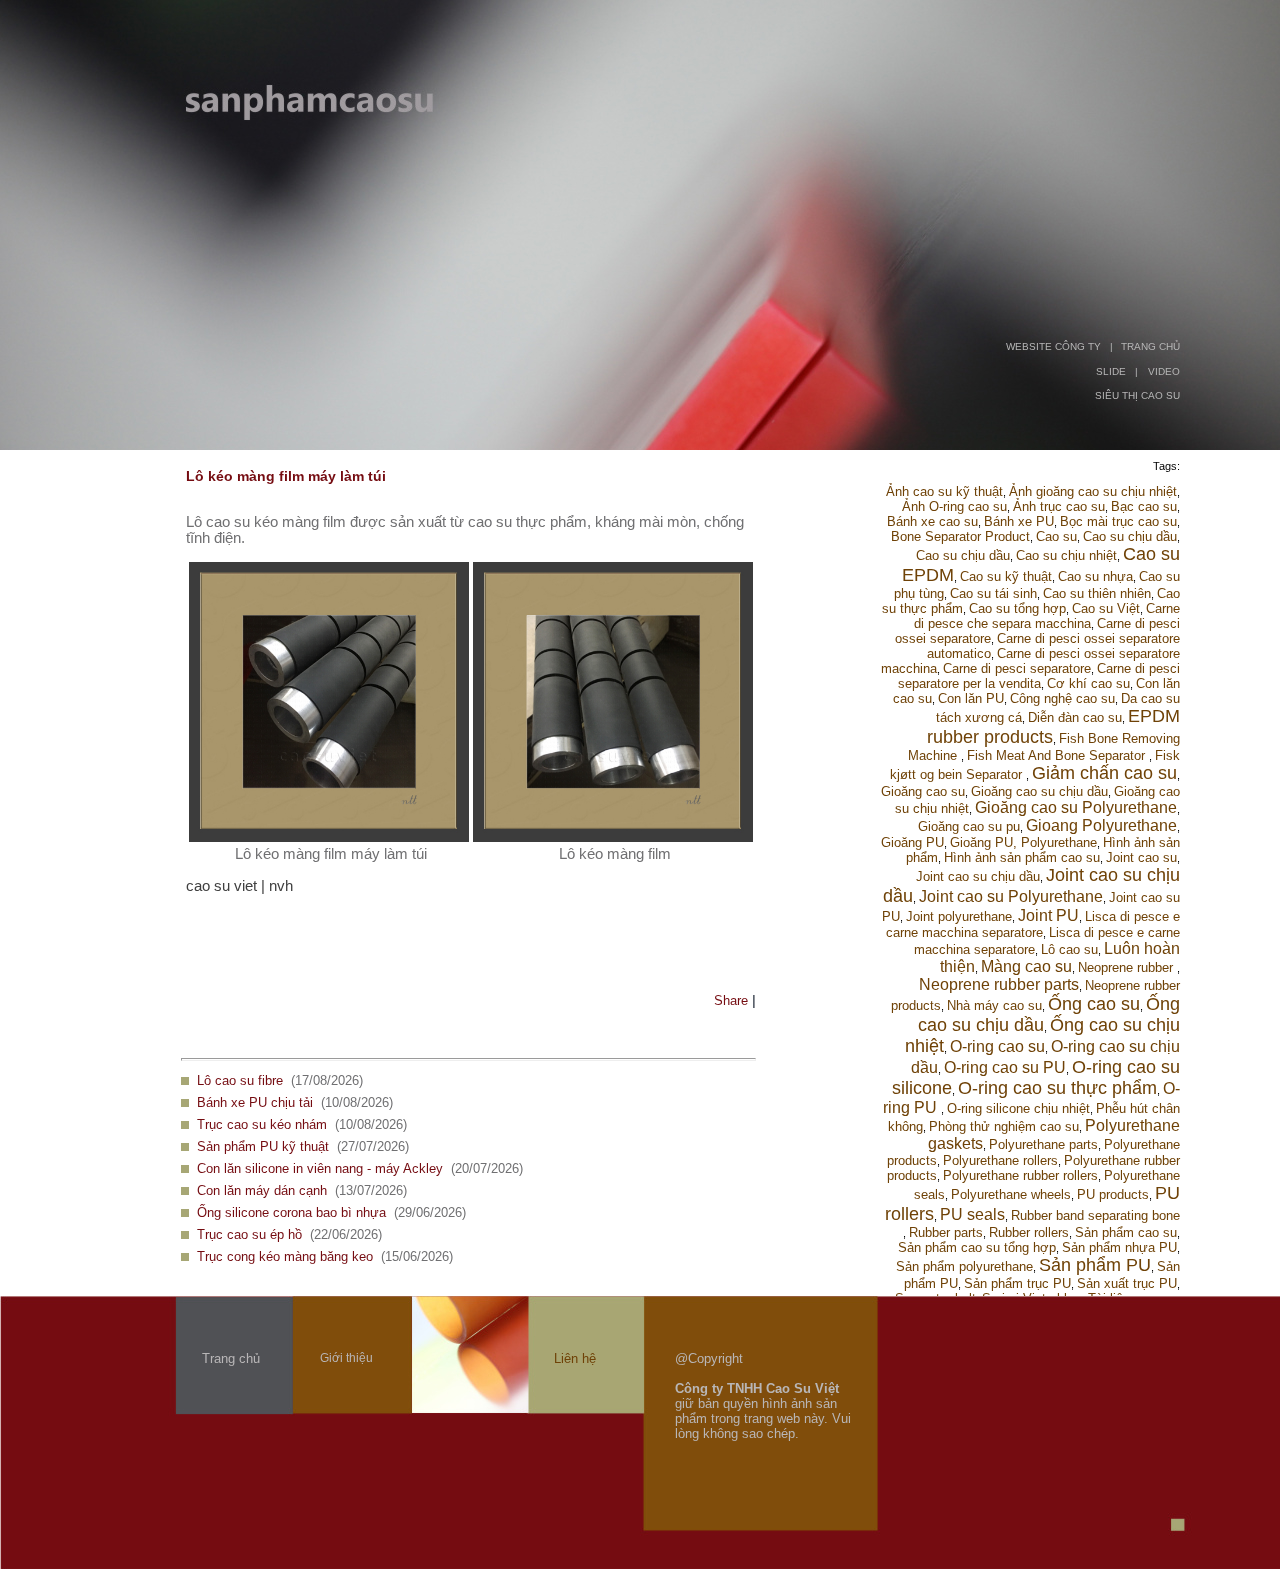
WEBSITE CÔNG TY (1053, 346)
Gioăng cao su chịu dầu (1039, 791)
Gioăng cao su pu (969, 826)
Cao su (1056, 536)
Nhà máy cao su (994, 1005)
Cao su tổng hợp (1017, 608)
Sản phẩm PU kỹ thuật (263, 1146)
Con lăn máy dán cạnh (262, 1190)
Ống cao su (1094, 1004)
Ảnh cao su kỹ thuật (944, 491)
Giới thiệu (346, 1358)
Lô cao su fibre (240, 1080)
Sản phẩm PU (1095, 1265)
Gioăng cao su (923, 791)
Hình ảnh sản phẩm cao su (1022, 857)
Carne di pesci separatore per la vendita (1039, 676)
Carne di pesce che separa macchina (1047, 616)
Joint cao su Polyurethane (1011, 896)
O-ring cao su (997, 1046)
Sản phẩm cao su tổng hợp (977, 1247)
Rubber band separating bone (1095, 1215)
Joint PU (1048, 915)
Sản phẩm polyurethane (964, 1266)
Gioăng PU (912, 842)
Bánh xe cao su (932, 521)
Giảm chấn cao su (1104, 773)
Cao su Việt (1106, 608)
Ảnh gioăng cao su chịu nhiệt (1093, 491)
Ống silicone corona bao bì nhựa (291, 1212)
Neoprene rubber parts (999, 984)
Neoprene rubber (1127, 967)
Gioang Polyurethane (1101, 825)
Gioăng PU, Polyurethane (1023, 842)
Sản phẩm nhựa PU (1119, 1247)
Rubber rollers (1029, 1232)
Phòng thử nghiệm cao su (1004, 1126)
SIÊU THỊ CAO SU (1137, 395)
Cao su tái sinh (993, 593)
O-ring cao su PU (1005, 1067)
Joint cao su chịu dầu (978, 876)
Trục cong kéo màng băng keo (285, 1256)
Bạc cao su (1144, 506)
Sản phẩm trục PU (1017, 1283)
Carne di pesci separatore (1017, 668)
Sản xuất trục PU (1127, 1283)
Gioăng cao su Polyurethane (1076, 807)
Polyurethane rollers (1000, 1160)
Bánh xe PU (1019, 521)
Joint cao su (1141, 857)
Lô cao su (1069, 949)
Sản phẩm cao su (1126, 1232)
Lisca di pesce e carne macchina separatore (1033, 924)
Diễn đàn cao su (1075, 717)
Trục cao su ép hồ (249, 1234)
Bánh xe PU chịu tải (255, 1102)
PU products (1113, 1194)
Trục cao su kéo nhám (262, 1124)
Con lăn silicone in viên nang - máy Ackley (320, 1168)
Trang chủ (231, 1358)
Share (731, 1000)
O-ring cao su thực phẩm (1057, 1088)
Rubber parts (946, 1232)
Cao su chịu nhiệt (1066, 555)
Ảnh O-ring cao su (954, 506)
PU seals (972, 1214)
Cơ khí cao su (1088, 683)
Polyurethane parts (1043, 1144)
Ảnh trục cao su (1059, 506)
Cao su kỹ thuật (1006, 576)
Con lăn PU (971, 698)
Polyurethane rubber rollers (1020, 1175)
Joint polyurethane (959, 916)
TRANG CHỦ (1150, 346)
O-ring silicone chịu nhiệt (1018, 1108)
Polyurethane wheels (1011, 1194)
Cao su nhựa (1095, 576)
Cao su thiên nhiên (1097, 593)
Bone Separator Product (960, 536)
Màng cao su (1026, 966)
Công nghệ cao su (1062, 698)
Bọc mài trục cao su (1118, 521)
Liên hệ (575, 1358)
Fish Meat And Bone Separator (1058, 755)
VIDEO (1164, 371)
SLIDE (1111, 371)
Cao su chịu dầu (1130, 536)
